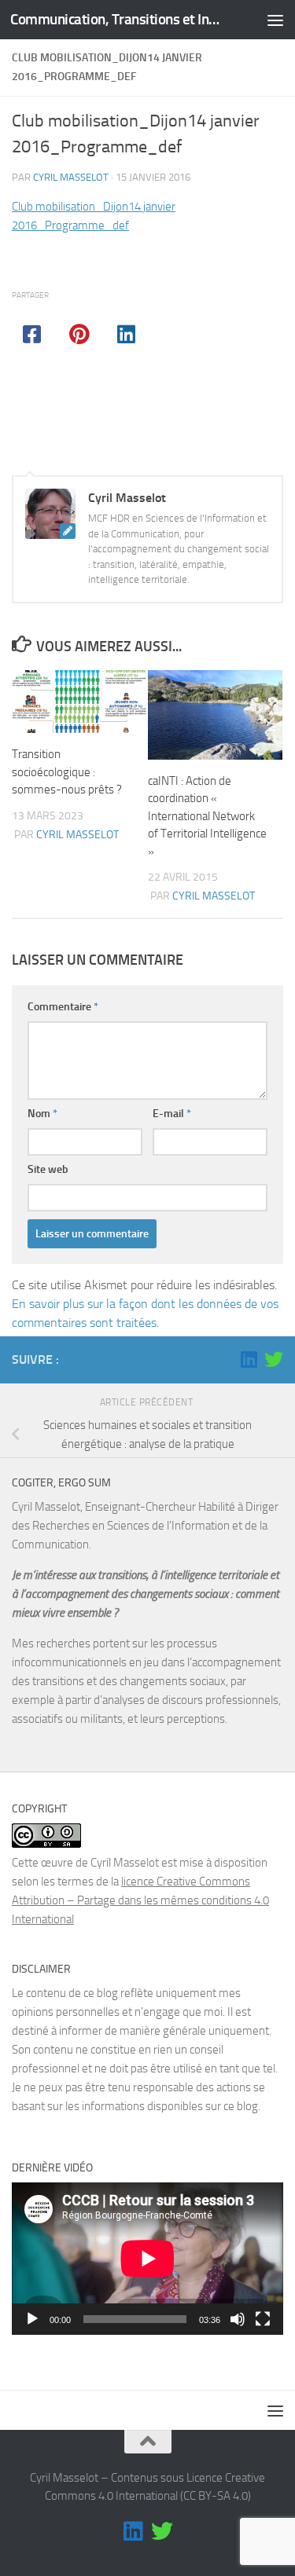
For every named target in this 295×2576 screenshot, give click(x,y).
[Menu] (275, 20)
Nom (42, 1114)
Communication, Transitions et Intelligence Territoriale (116, 19)
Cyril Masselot (71, 177)
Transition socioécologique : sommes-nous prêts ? (67, 772)
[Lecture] (32, 2319)
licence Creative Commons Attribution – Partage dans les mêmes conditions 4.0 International (140, 1900)
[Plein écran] (263, 2319)
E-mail (172, 1114)
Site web (48, 1169)
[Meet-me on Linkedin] (249, 1359)
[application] (147, 2259)
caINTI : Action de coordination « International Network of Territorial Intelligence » (207, 816)
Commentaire (63, 1007)
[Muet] (238, 2319)
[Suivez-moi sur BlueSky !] (274, 1359)
